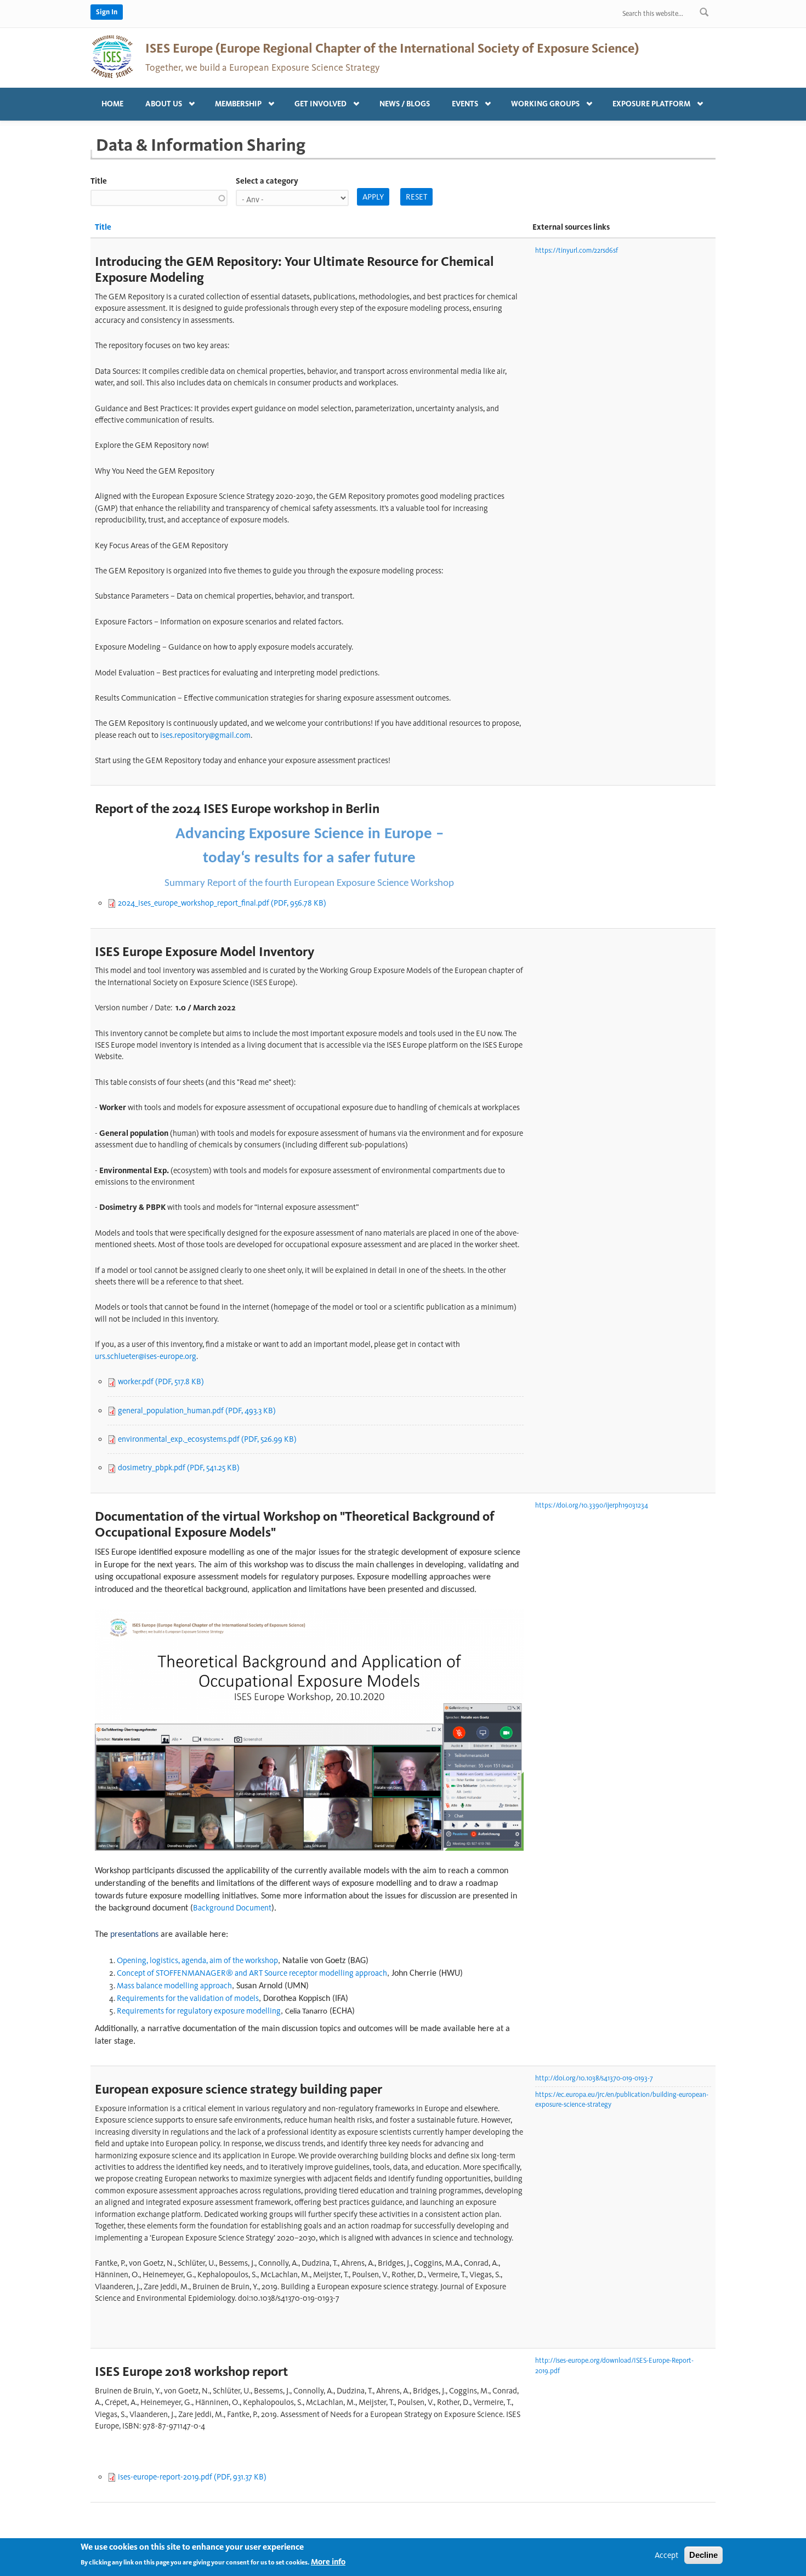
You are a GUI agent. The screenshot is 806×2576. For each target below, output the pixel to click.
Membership (233, 101)
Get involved (315, 101)
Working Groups (540, 101)
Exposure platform (646, 101)
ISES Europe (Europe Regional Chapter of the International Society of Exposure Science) (392, 48)
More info (328, 2562)
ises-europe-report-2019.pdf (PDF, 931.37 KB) (192, 2477)
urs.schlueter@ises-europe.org (146, 1356)
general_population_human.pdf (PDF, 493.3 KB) (197, 1411)
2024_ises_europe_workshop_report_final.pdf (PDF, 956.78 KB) (222, 903)
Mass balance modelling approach (174, 1986)
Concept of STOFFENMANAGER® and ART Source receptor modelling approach (252, 1973)
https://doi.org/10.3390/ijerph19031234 (592, 1505)
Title (99, 181)
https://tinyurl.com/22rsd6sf (577, 250)
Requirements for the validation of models (188, 1998)
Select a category (267, 181)
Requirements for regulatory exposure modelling (199, 2011)
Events (459, 101)
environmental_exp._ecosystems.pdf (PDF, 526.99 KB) (207, 1439)
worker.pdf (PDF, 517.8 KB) (161, 1381)
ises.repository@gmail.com (205, 735)
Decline (703, 2555)
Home (112, 104)
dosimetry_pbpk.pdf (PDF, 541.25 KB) (179, 1468)
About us (158, 101)
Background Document (232, 1908)
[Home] (112, 56)
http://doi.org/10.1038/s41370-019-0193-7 (594, 2078)
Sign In (107, 12)
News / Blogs (405, 104)
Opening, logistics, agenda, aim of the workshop (197, 1960)
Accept (666, 2555)
